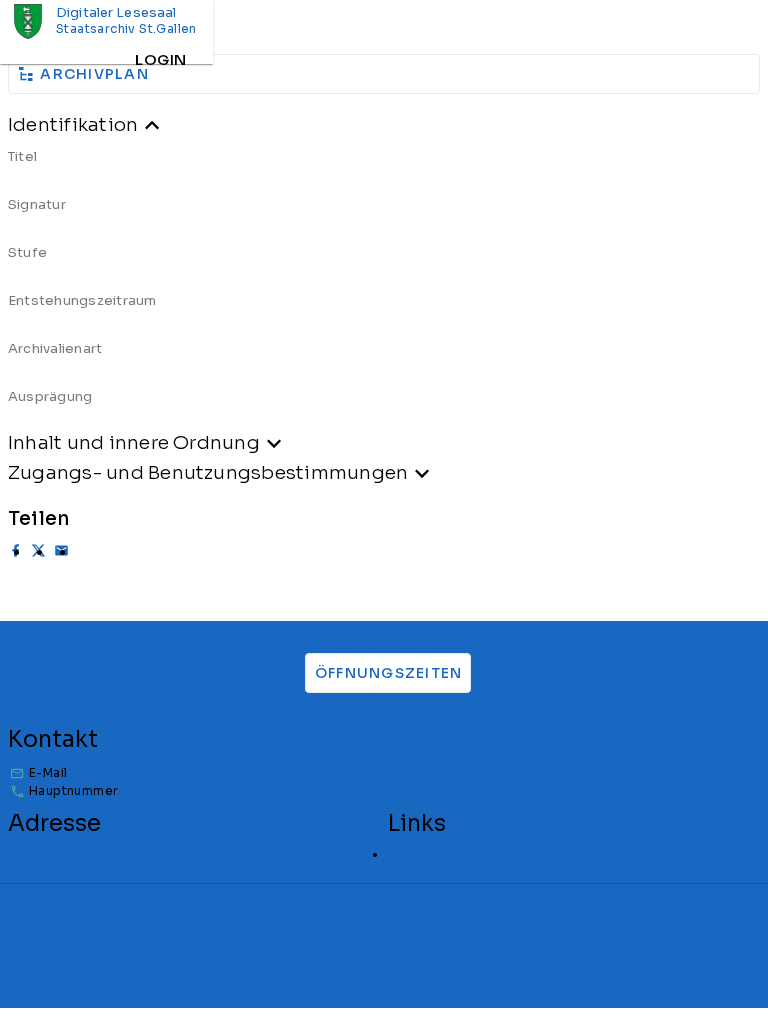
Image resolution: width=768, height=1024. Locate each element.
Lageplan (416, 854)
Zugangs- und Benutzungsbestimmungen (208, 472)
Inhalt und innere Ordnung (134, 442)
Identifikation (73, 124)
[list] (384, 284)
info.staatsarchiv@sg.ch (197, 772)
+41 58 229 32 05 (175, 790)
